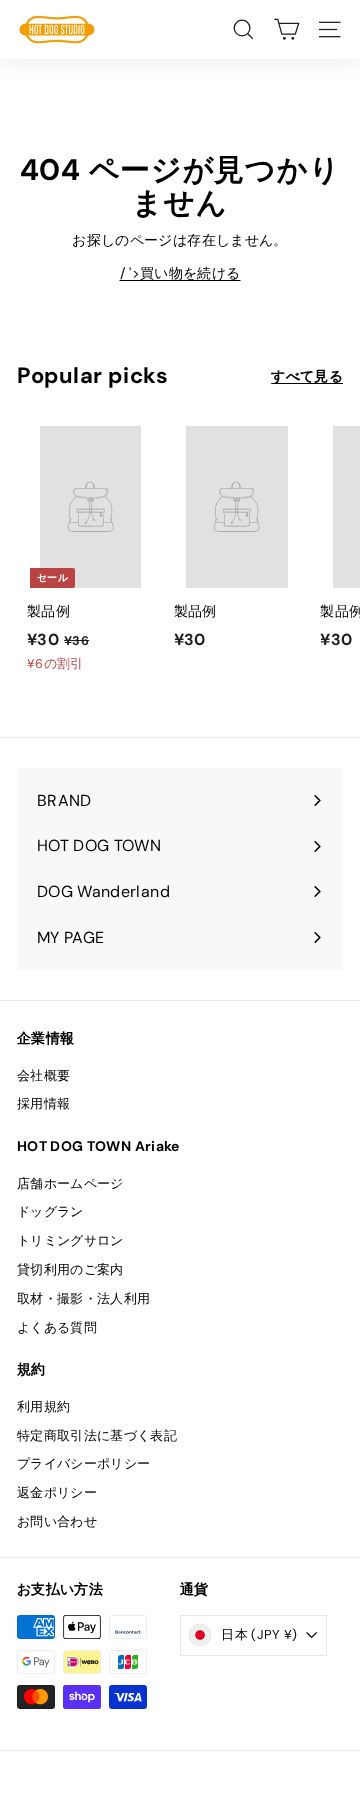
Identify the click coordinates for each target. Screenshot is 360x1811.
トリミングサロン (70, 1240)
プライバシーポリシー (84, 1463)
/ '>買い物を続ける (180, 273)
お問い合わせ (57, 1521)
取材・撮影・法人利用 (84, 1298)
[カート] (286, 29)
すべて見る (307, 376)
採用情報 (43, 1103)
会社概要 (43, 1075)
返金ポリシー (57, 1492)
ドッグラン (50, 1211)
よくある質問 (57, 1327)
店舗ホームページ (70, 1183)
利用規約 (43, 1406)
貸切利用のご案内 (70, 1269)
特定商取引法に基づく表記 (97, 1435)
